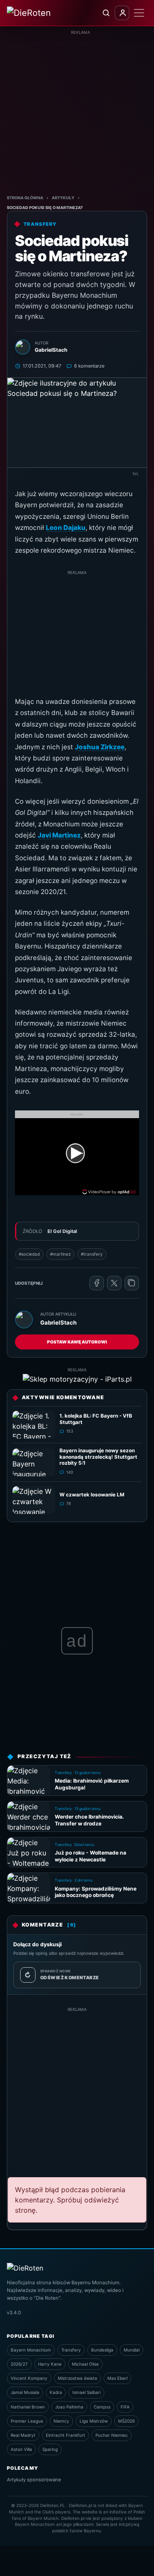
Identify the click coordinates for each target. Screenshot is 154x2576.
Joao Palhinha (69, 2407)
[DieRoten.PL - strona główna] (35, 13)
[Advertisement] (77, 113)
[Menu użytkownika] (122, 13)
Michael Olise (85, 2364)
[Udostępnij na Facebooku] (97, 1283)
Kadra (56, 2392)
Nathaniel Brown (28, 2407)
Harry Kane (50, 2364)
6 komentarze (89, 366)
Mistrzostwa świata (77, 2378)
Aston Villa (21, 2449)
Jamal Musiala (25, 2392)
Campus (102, 2407)
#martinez (60, 1254)
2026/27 (19, 2364)
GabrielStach (58, 1322)
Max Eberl (117, 2378)
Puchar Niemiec (112, 2435)
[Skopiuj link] (132, 1283)
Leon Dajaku (66, 528)
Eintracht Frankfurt (65, 2435)
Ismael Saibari (86, 2392)
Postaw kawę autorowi (77, 1342)
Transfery (71, 2350)
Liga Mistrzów (94, 2421)
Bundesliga (102, 2350)
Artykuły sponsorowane (34, 2480)
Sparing (50, 2449)
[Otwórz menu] (139, 13)
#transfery (92, 1254)
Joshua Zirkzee (100, 747)
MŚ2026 (126, 2421)
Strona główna (25, 198)
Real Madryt (23, 2435)
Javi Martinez (59, 835)
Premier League (27, 2421)
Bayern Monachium (31, 2350)
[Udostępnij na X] (114, 1283)
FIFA (125, 2407)
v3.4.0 (14, 2313)
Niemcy (61, 2421)
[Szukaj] (106, 13)
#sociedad (29, 1254)
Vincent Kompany (29, 2378)
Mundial (132, 2350)
